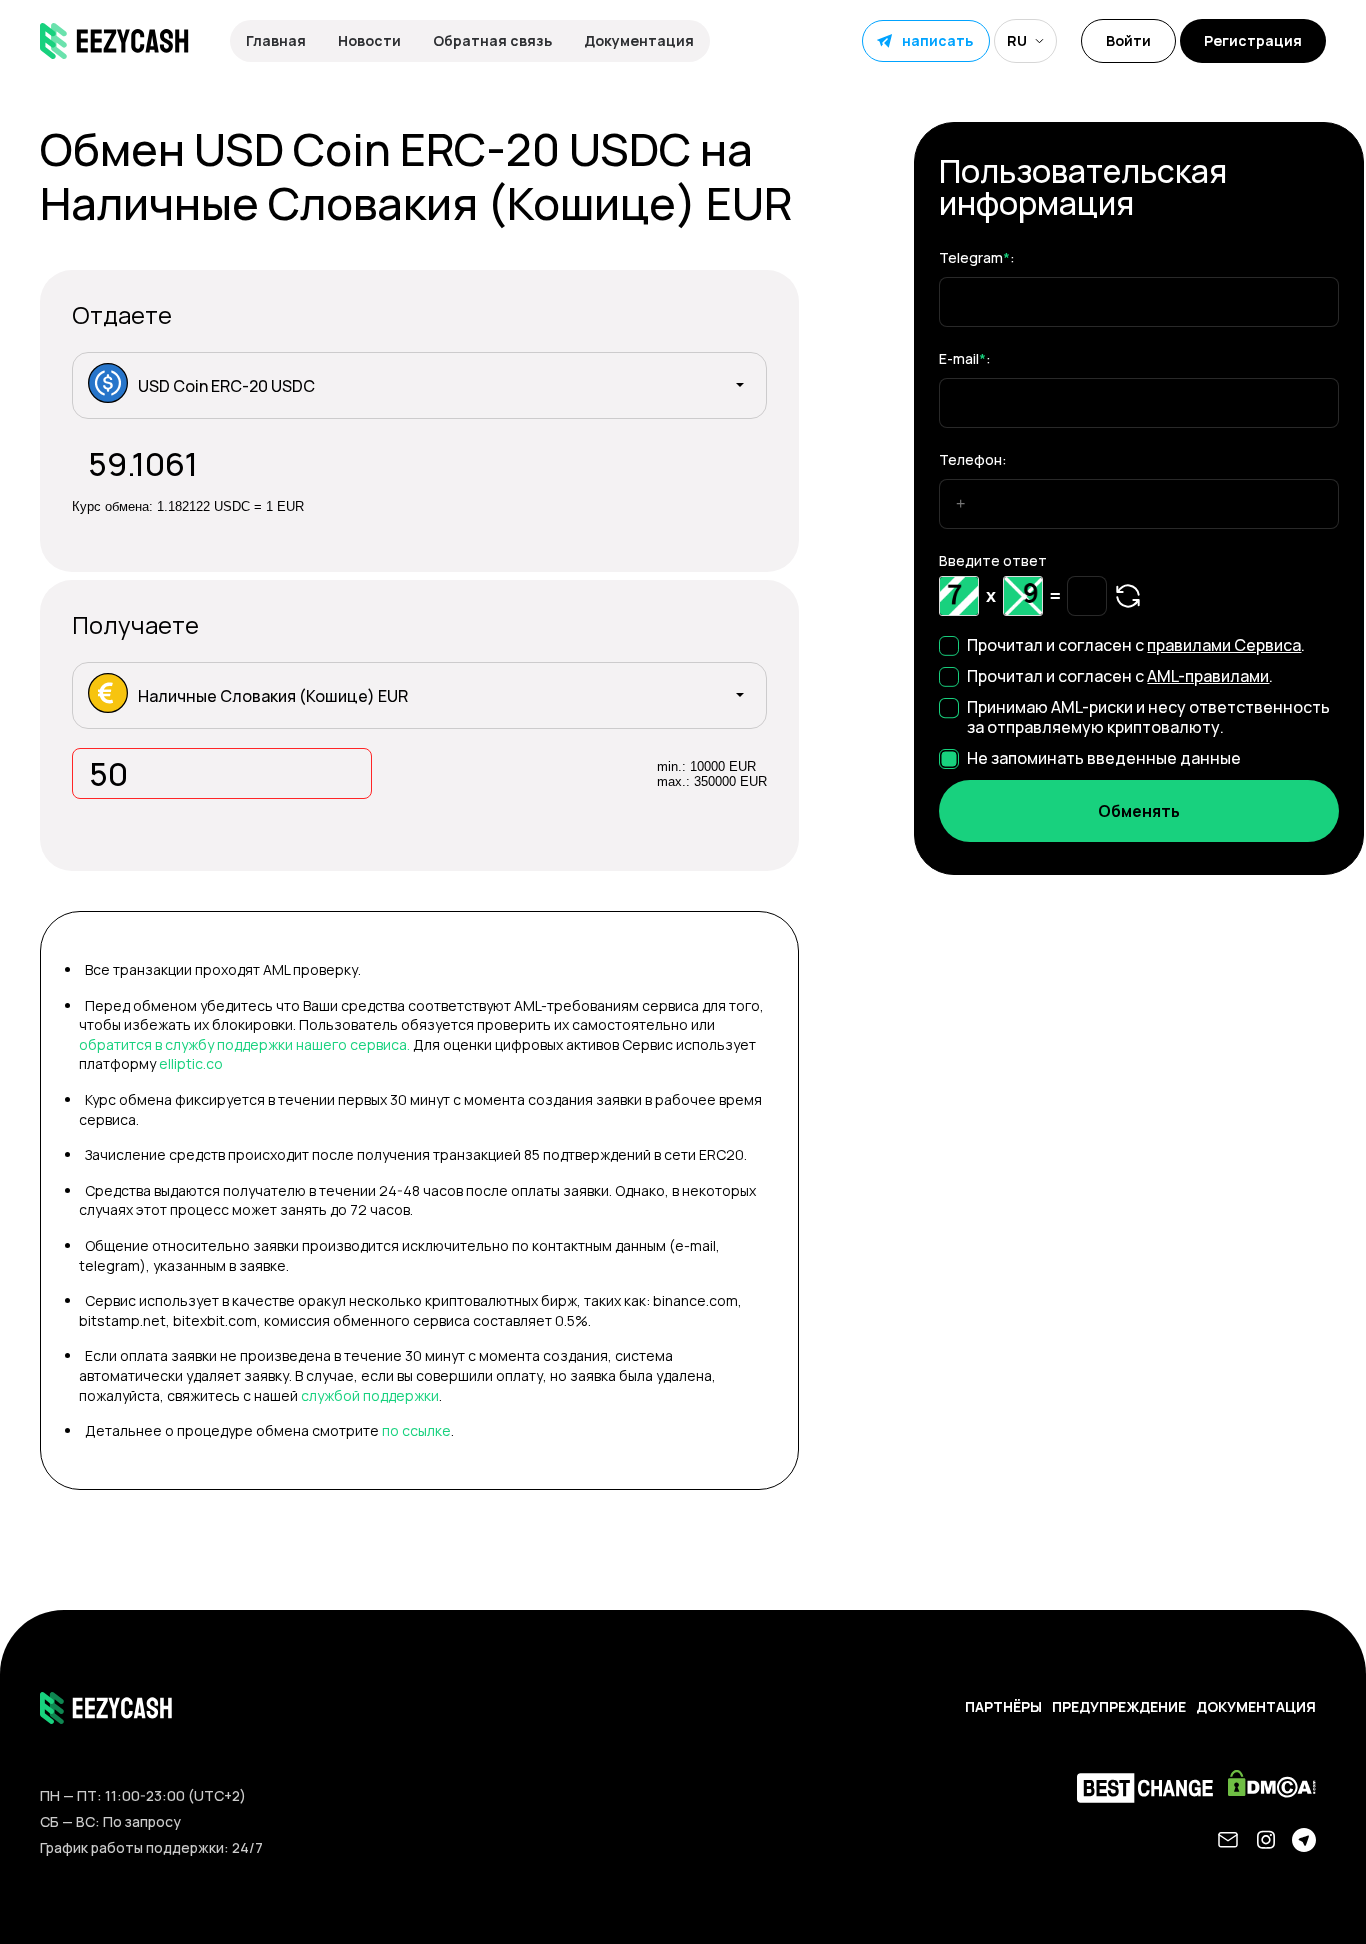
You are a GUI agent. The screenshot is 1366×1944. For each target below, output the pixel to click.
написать (937, 40)
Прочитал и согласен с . (1136, 645)
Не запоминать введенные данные (1104, 758)
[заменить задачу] (1128, 596)
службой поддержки (370, 1395)
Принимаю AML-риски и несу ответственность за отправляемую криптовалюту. (1148, 716)
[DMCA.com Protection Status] (1277, 1788)
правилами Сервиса (1224, 645)
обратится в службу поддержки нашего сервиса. (244, 1044)
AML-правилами (1208, 676)
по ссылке (416, 1430)
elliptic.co (191, 1063)
